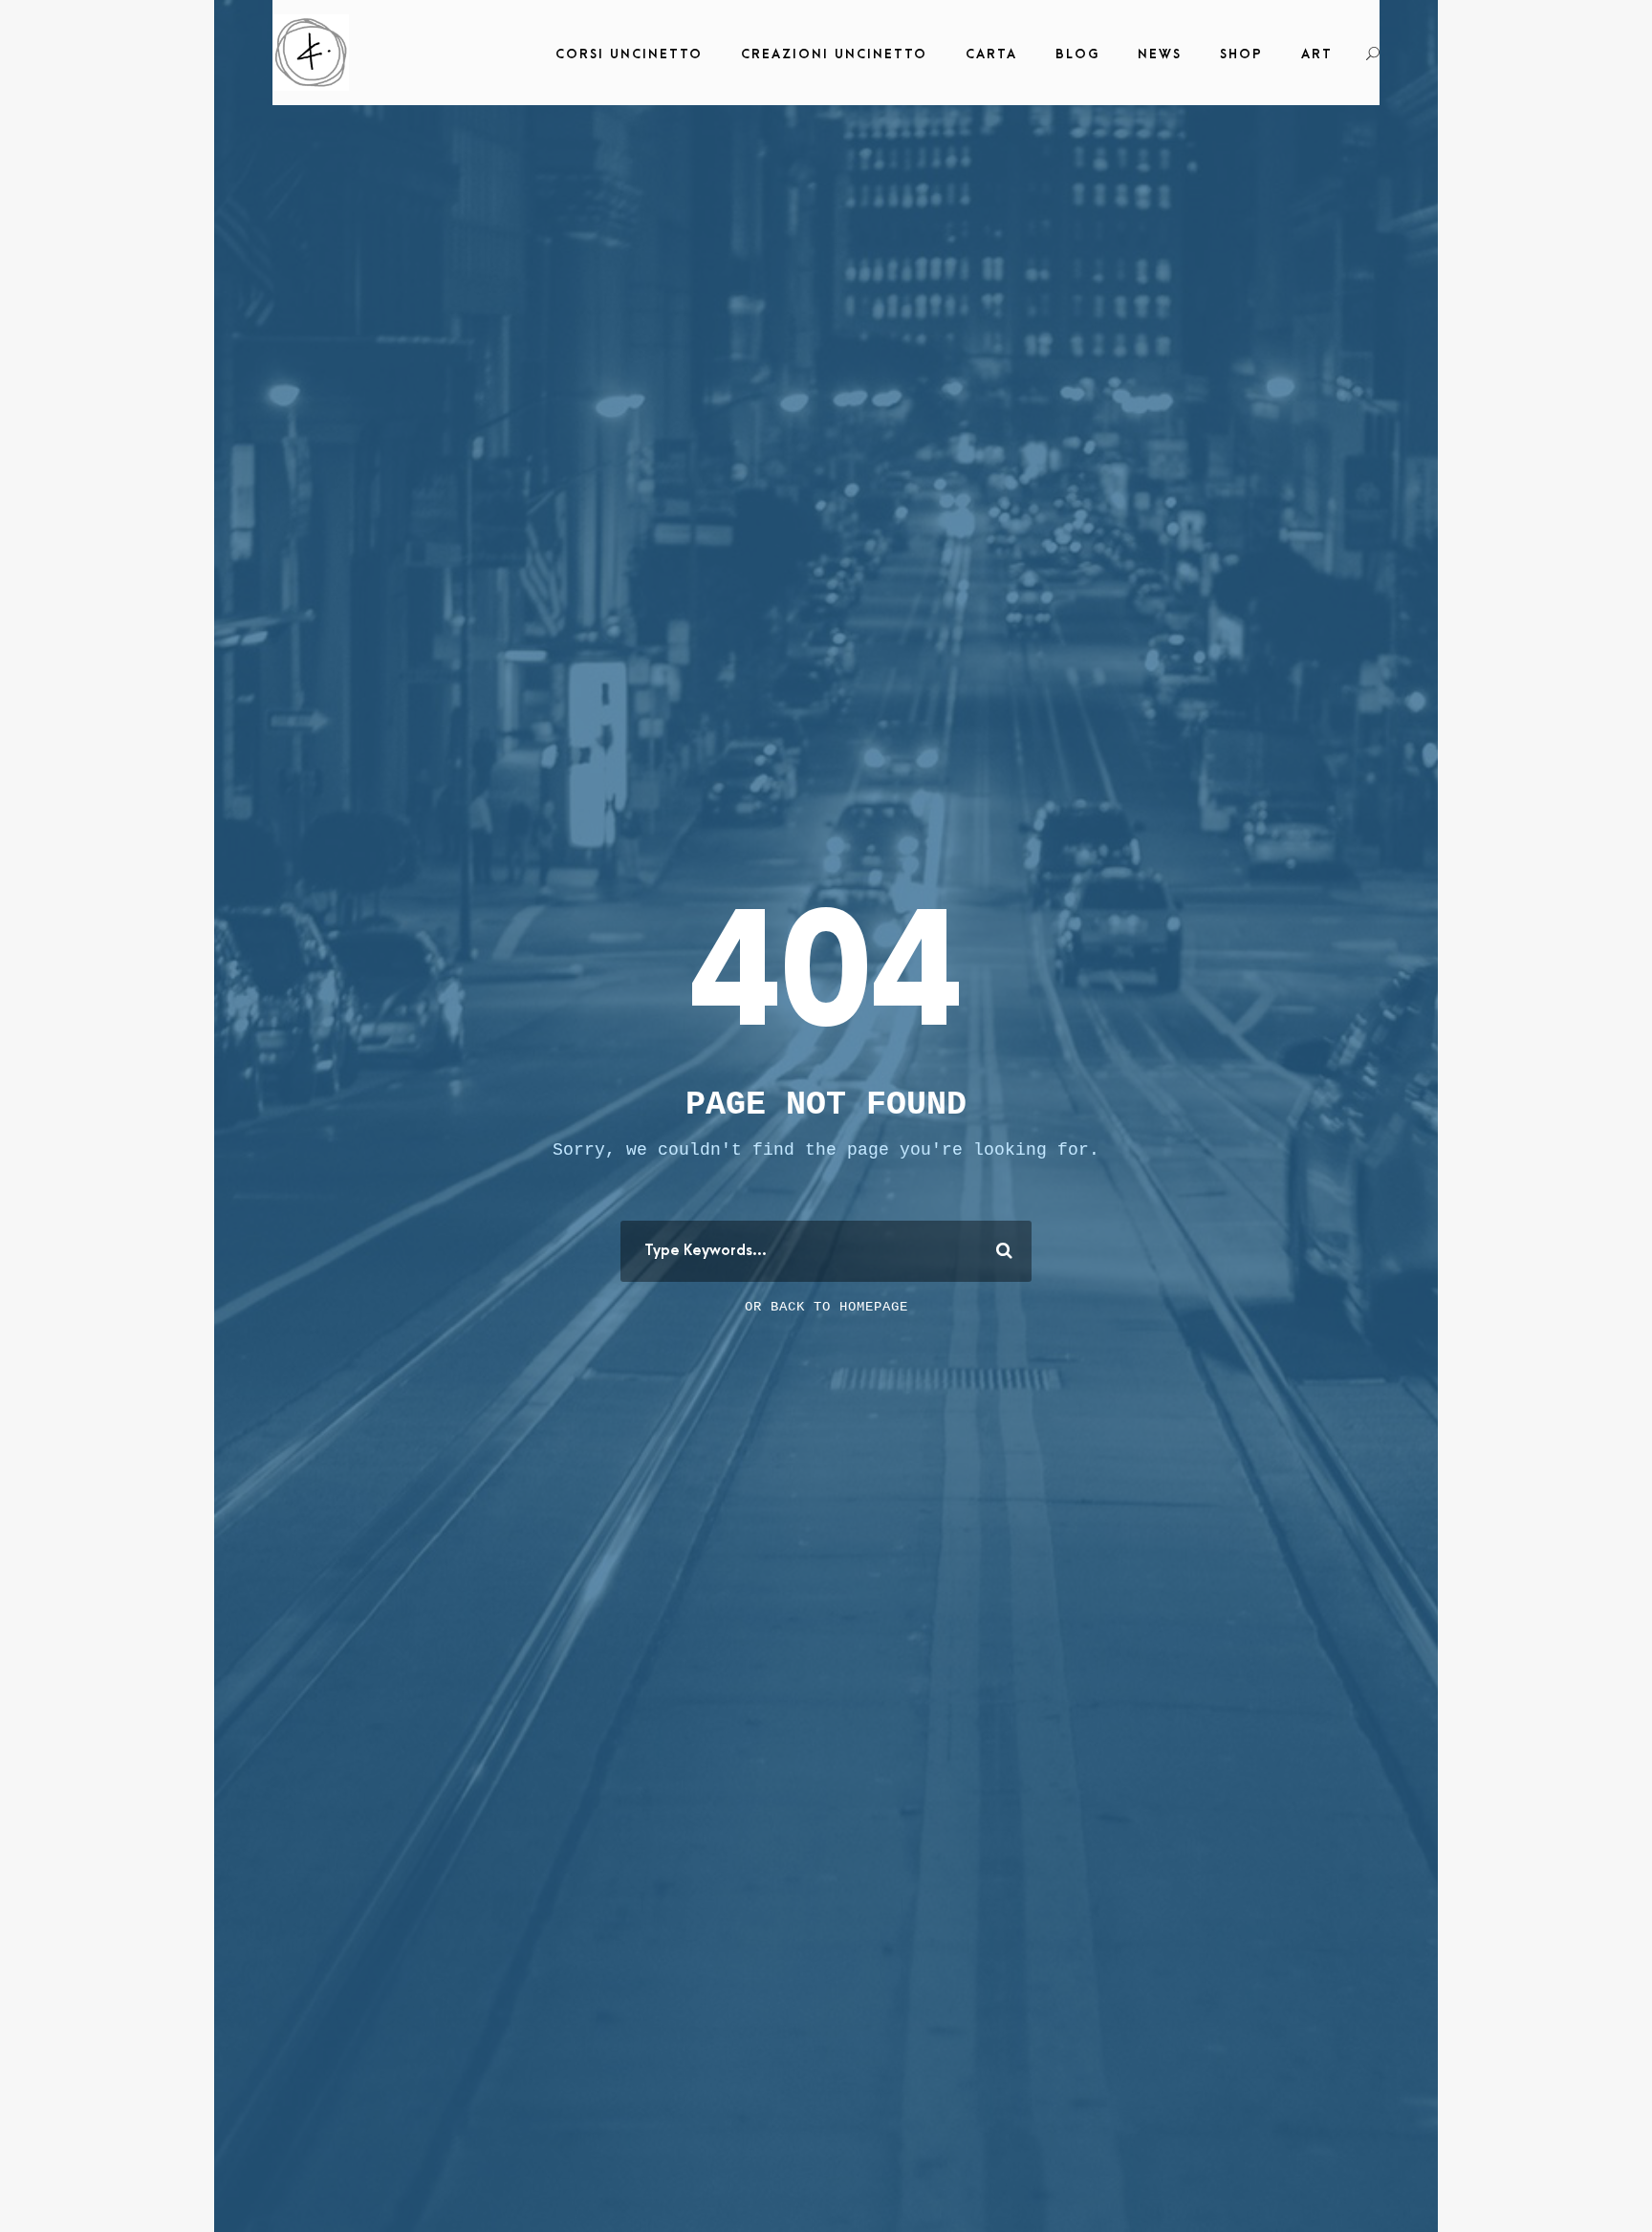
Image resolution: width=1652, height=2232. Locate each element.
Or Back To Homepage (826, 1307)
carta (991, 54)
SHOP (1241, 54)
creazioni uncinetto (834, 54)
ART (1317, 54)
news (1160, 54)
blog (1077, 54)
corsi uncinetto (629, 54)
